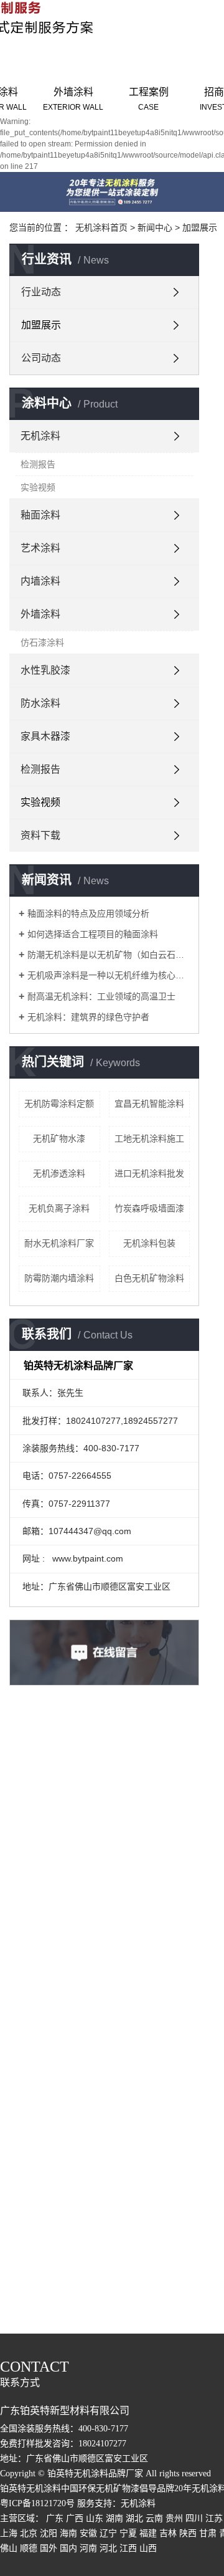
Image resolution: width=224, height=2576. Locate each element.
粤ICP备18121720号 (37, 2503)
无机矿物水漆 (59, 1138)
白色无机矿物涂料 (149, 1278)
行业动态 (41, 292)
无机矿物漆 (118, 2488)
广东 (55, 2518)
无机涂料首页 (101, 227)
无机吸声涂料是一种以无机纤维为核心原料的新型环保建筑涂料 (109, 975)
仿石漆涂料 (42, 642)
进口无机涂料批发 (149, 1173)
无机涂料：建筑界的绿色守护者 (88, 1017)
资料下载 (40, 835)
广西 (75, 2518)
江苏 (214, 2518)
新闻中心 (155, 227)
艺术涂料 (40, 548)
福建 (148, 2533)
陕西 (188, 2533)
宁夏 (128, 2533)
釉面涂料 (40, 515)
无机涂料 (40, 436)
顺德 (29, 2548)
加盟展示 (200, 227)
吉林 (168, 2533)
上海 (9, 2533)
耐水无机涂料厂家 (59, 1243)
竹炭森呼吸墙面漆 (149, 1208)
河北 (108, 2548)
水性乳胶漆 (45, 670)
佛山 (9, 2548)
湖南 (114, 2518)
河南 (88, 2548)
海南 (68, 2533)
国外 (49, 2548)
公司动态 (41, 358)
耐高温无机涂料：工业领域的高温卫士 (101, 996)
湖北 (134, 2518)
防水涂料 (40, 703)
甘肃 (208, 2533)
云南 (154, 2518)
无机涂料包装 (149, 1243)
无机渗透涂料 (59, 1173)
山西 (148, 2548)
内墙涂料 (40, 581)
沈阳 (49, 2533)
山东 (95, 2518)
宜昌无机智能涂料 (149, 1104)
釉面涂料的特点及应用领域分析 (88, 914)
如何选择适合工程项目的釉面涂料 (93, 934)
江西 (128, 2548)
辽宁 (108, 2533)
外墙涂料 (73, 99)
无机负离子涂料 (59, 1208)
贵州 (174, 2518)
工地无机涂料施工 (149, 1138)
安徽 (88, 2533)
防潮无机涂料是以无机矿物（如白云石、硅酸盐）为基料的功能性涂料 (109, 955)
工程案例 (149, 99)
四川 (194, 2518)
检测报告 (38, 464)
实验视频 (38, 487)
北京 (29, 2533)
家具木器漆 (45, 736)
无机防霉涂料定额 (59, 1104)
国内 (68, 2548)
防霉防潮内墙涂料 (59, 1278)
